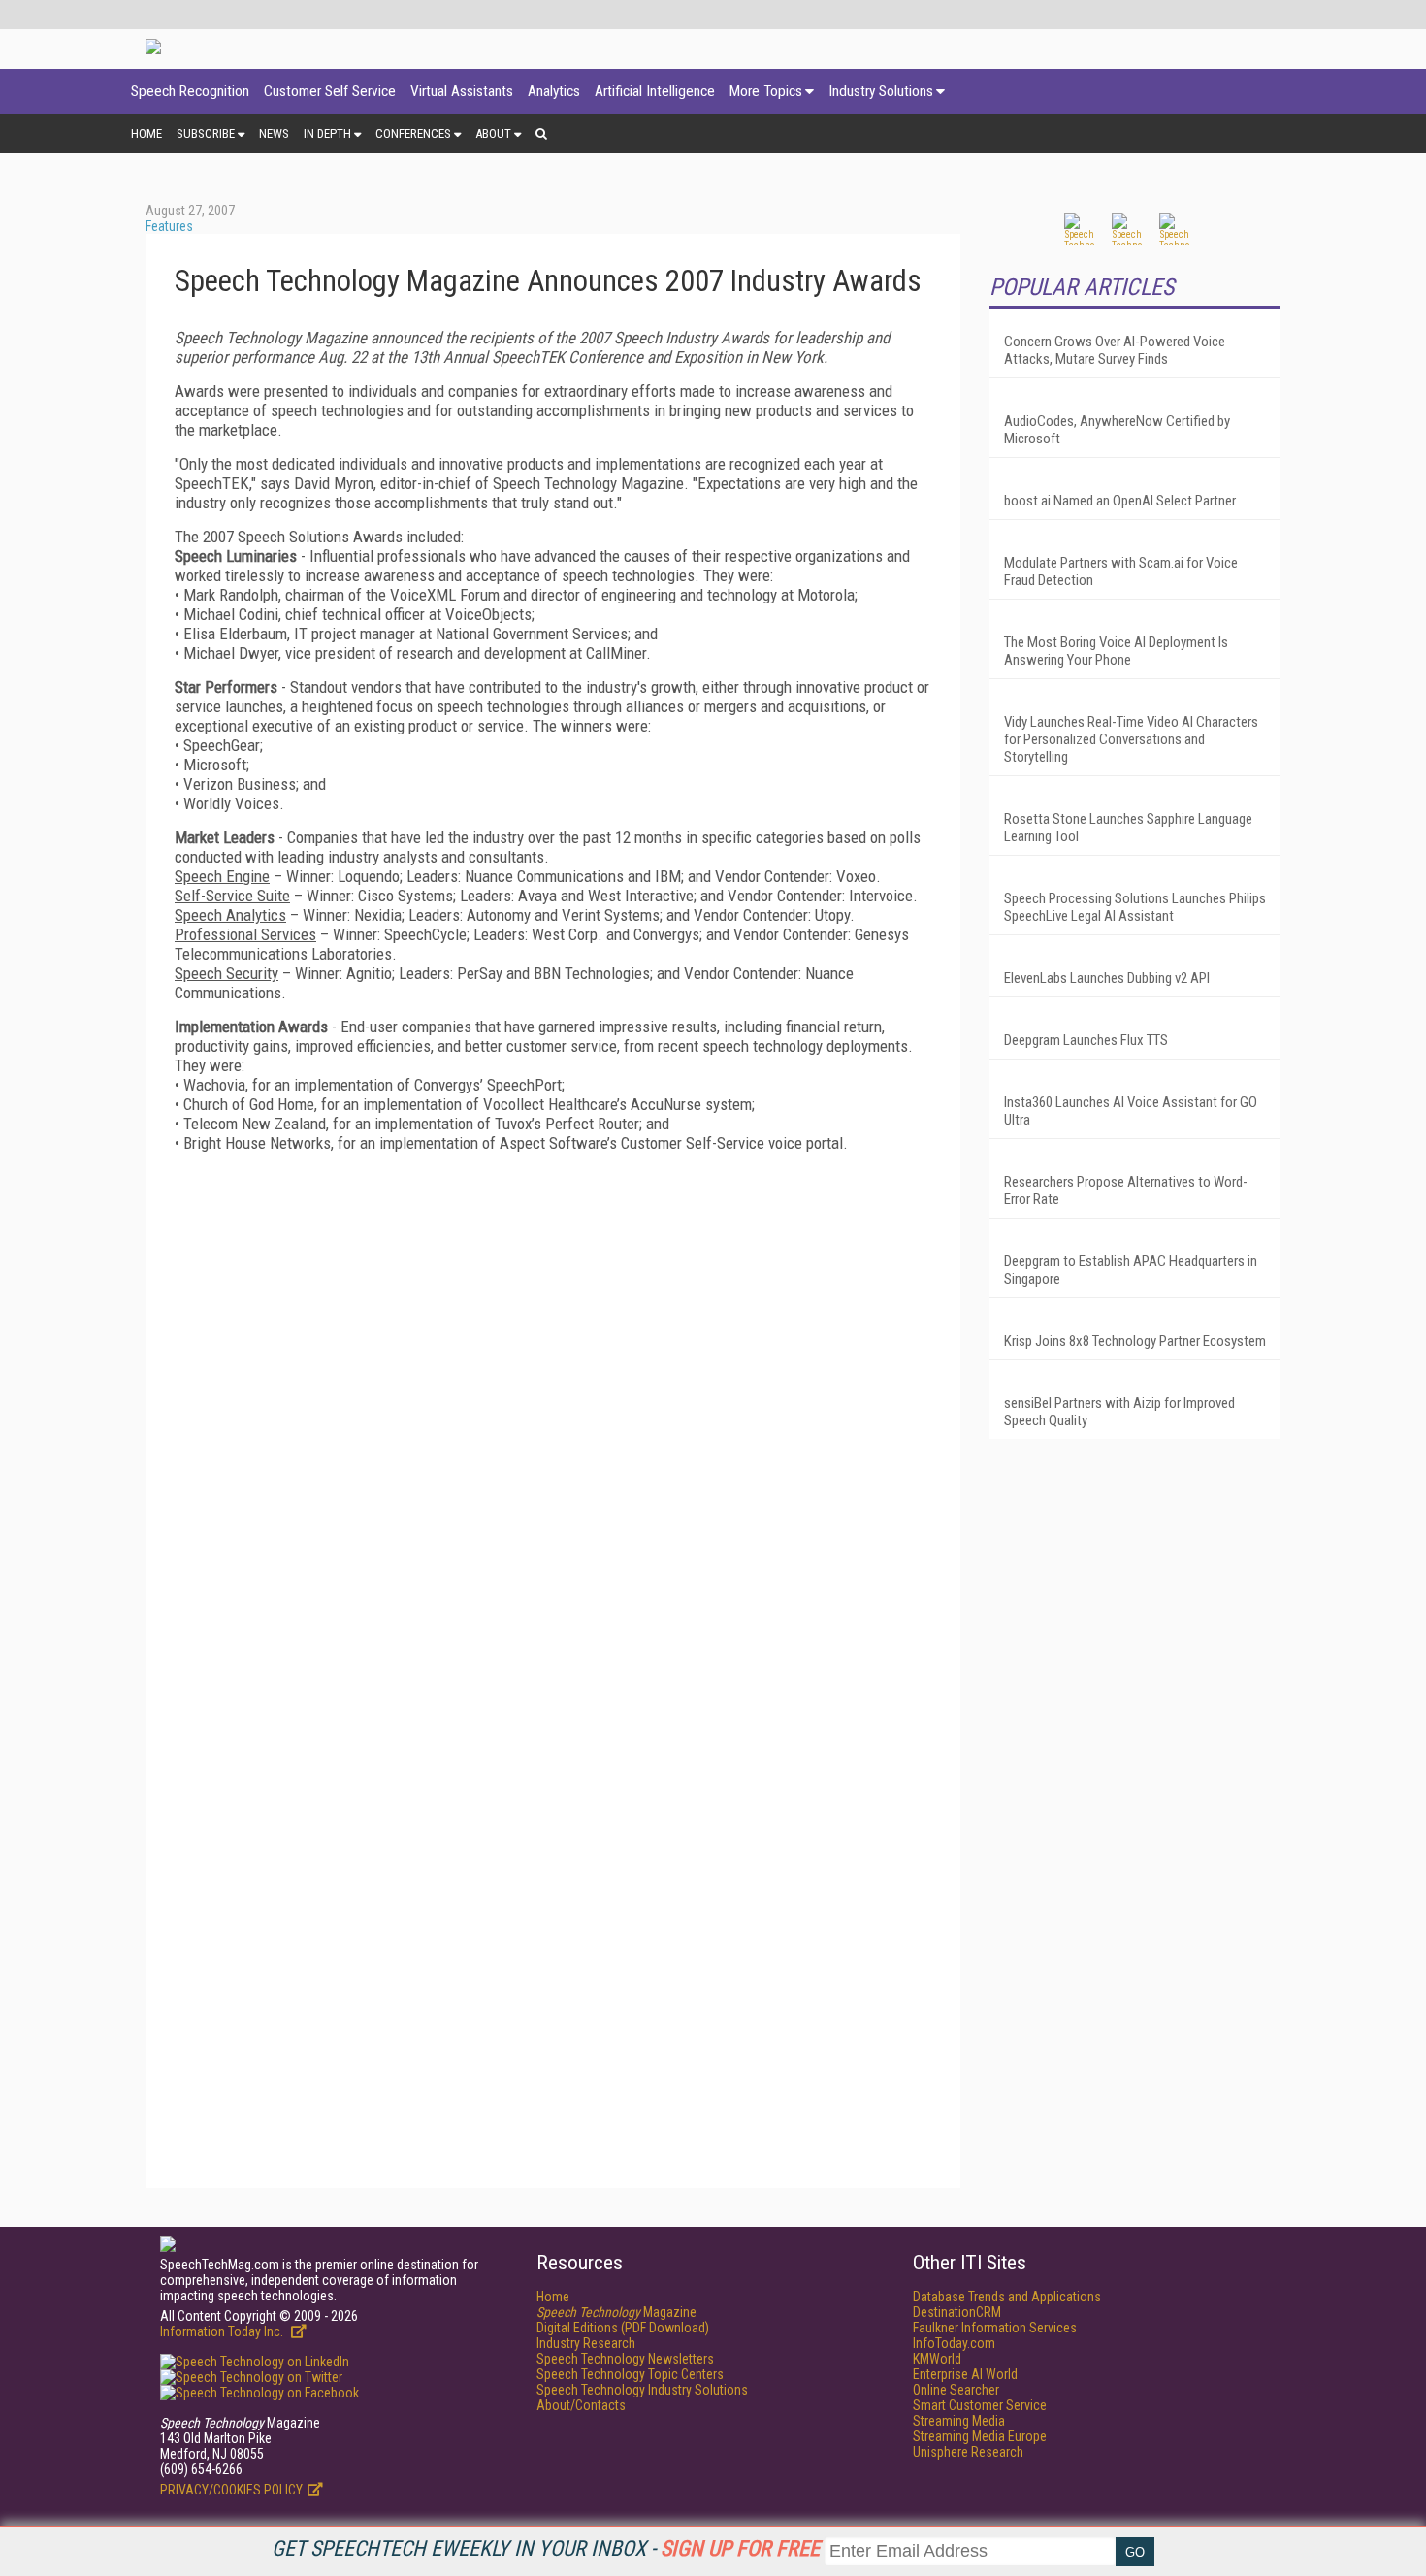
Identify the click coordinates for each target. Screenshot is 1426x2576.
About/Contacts (581, 2405)
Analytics (554, 91)
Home (146, 133)
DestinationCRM (957, 2312)
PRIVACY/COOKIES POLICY (231, 2490)
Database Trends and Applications (1007, 2297)
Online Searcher (956, 2390)
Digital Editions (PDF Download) (623, 2328)
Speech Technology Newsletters (625, 2359)
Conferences (413, 133)
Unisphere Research (968, 2452)
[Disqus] (553, 1410)
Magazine (616, 2312)
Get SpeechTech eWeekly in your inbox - (546, 2548)
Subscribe (206, 133)
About (493, 133)
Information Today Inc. (223, 2331)
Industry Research (586, 2343)
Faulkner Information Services (995, 2328)
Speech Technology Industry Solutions (642, 2390)
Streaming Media (959, 2421)
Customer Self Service (330, 91)
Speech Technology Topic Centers (630, 2374)
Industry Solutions (881, 91)
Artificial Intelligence (655, 91)
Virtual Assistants (462, 91)
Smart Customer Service (980, 2405)
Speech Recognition (190, 91)
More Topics (766, 91)
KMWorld (937, 2359)
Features (169, 226)
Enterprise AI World (965, 2374)
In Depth (327, 133)
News (274, 133)
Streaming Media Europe (980, 2436)
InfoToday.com (954, 2343)
